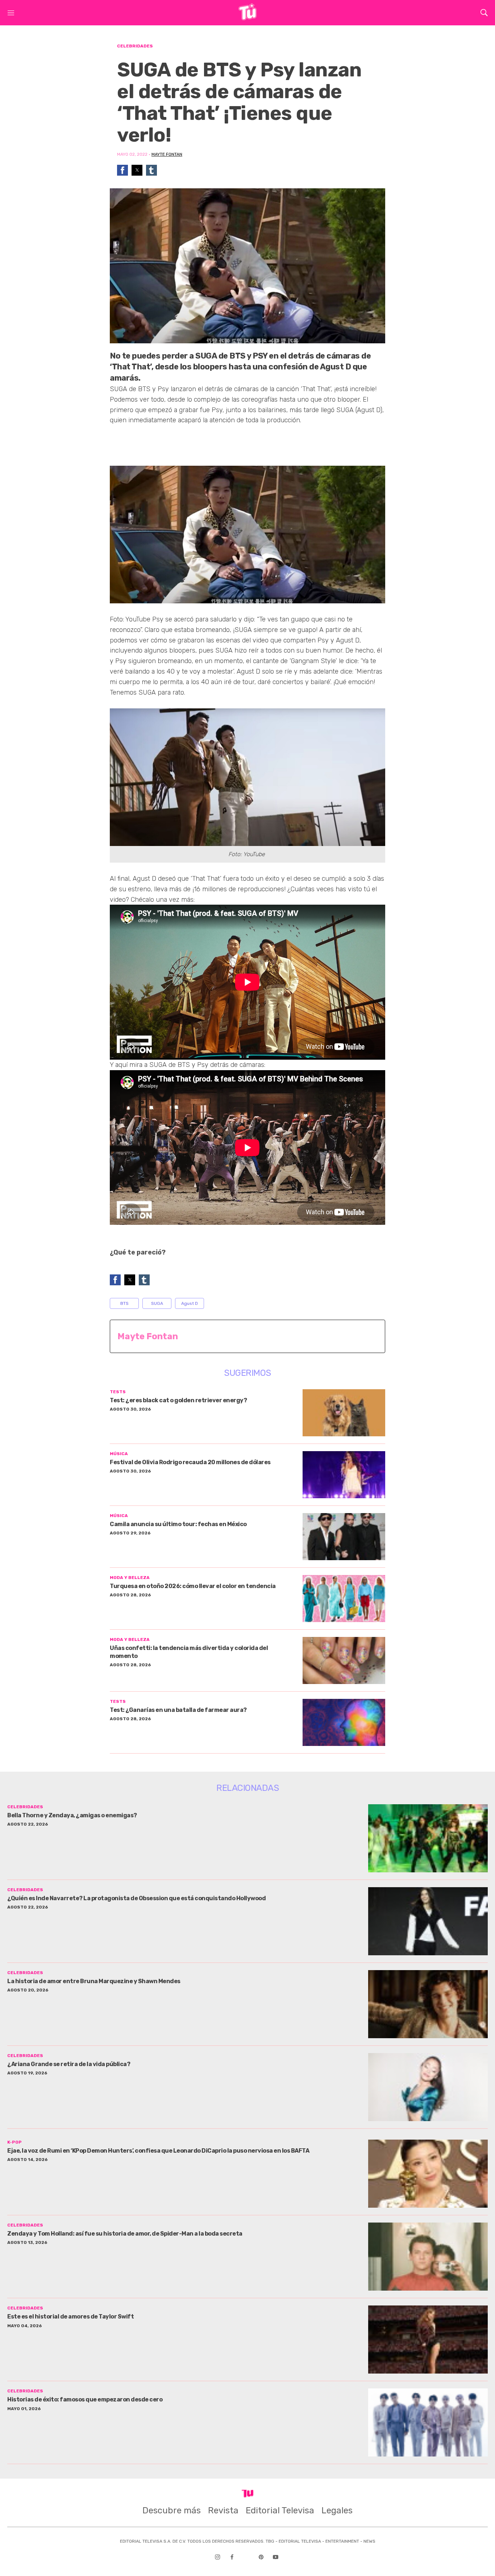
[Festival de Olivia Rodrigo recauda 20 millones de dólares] (344, 1475)
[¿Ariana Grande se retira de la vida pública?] (428, 2087)
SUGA (157, 1303)
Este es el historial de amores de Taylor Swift (70, 2317)
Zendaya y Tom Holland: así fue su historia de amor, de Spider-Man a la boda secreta (125, 2234)
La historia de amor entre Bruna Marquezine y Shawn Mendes (94, 1981)
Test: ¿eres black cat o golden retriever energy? (178, 1400)
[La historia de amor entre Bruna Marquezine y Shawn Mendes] (428, 2004)
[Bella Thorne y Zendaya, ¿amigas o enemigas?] (428, 1838)
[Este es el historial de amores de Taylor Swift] (428, 2340)
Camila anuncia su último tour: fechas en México (178, 1524)
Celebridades (135, 46)
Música (119, 1454)
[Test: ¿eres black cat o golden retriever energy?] (344, 1413)
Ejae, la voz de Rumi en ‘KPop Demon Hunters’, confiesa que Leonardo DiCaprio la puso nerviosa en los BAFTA (158, 2151)
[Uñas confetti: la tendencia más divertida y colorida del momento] (344, 1660)
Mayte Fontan (167, 154)
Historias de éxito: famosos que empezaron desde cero (85, 2399)
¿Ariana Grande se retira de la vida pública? (69, 2064)
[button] (122, 170)
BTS (124, 1303)
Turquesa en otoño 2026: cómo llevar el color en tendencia (193, 1586)
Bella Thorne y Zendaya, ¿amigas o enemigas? (72, 1815)
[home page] (247, 18)
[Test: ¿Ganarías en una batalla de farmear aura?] (344, 1722)
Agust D (190, 1303)
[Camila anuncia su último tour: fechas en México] (344, 1537)
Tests (118, 1392)
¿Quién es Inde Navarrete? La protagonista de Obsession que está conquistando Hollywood (136, 1898)
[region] (168, 442)
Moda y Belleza (130, 1578)
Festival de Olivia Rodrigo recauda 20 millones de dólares (190, 1462)
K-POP (14, 2142)
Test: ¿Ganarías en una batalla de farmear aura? (178, 1710)
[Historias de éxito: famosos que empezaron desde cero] (428, 2422)
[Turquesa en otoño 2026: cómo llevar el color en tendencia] (344, 1599)
